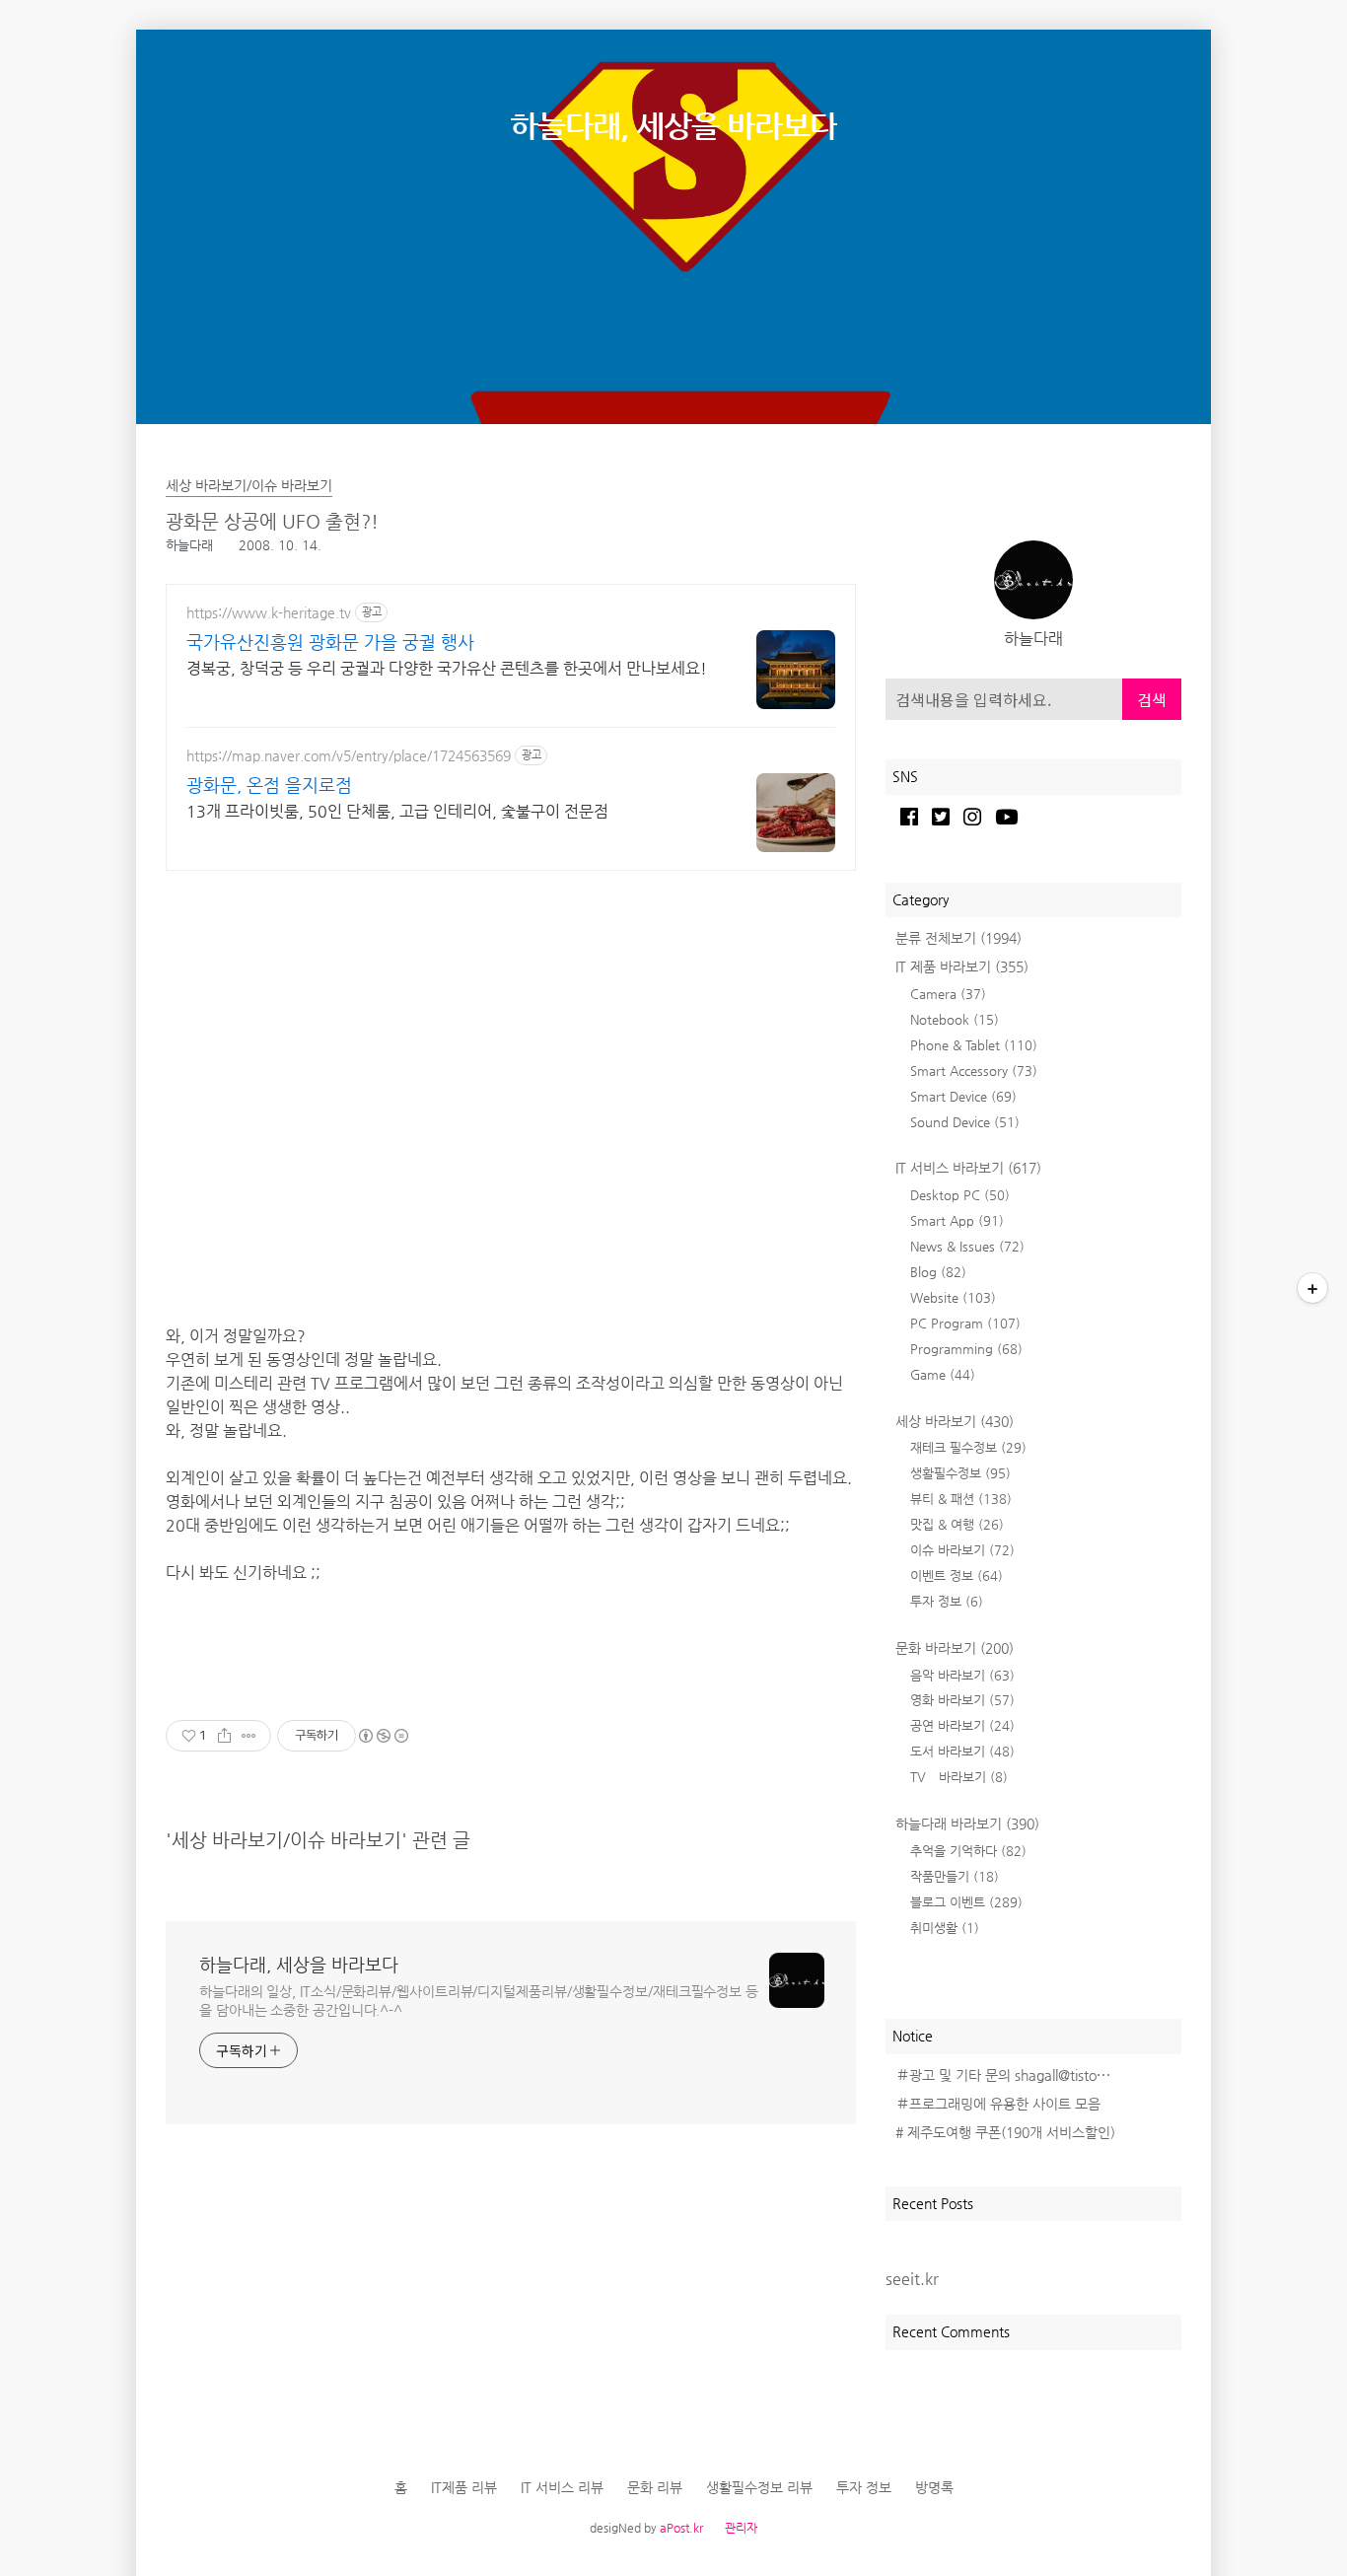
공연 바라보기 (962, 1725)
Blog (938, 1272)
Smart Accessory (974, 1071)
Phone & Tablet (974, 1045)
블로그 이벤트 (966, 1902)
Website (953, 1297)
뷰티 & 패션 (961, 1499)
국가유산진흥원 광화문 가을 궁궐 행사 (330, 642)
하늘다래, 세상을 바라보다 (673, 126)
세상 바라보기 (955, 1421)
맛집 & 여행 (957, 1524)
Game (943, 1374)
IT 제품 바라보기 (962, 966)
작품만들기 (955, 1876)
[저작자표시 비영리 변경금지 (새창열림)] (383, 1736)
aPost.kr (681, 2528)
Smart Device (963, 1096)
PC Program (965, 1323)
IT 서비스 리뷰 (562, 2487)
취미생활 (945, 1928)
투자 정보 (947, 1601)
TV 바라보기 (959, 1777)
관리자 (741, 2528)
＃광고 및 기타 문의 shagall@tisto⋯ (1003, 2075)
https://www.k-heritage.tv (269, 612)
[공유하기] (224, 1736)
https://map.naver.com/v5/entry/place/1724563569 (349, 755)
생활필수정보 (960, 1473)
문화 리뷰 (655, 2487)
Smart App (957, 1220)
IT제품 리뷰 (464, 2487)
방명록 (934, 2487)
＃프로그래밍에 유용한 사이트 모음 (998, 2104)
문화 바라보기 (955, 1648)
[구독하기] (1312, 1288)
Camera (948, 994)
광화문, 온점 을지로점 (269, 785)
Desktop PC (960, 1195)
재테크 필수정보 (968, 1447)
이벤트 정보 (957, 1575)
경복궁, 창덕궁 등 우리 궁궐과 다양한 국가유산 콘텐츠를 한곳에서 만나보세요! (447, 668)
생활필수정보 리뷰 (759, 2487)
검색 (1152, 699)
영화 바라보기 (962, 1700)
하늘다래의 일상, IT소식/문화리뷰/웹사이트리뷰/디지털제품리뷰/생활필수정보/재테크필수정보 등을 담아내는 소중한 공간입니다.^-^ (479, 2001)
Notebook (955, 1019)
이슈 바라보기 (962, 1550)
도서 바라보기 (962, 1751)
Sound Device (965, 1122)
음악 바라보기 (962, 1675)
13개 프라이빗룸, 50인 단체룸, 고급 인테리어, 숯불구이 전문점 (397, 811)
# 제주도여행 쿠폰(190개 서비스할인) (1005, 2132)
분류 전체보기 (958, 938)
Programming (966, 1349)
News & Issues (967, 1246)
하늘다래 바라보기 (967, 1824)
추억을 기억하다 (968, 1851)
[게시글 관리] (249, 1736)
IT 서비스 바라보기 (968, 1168)
